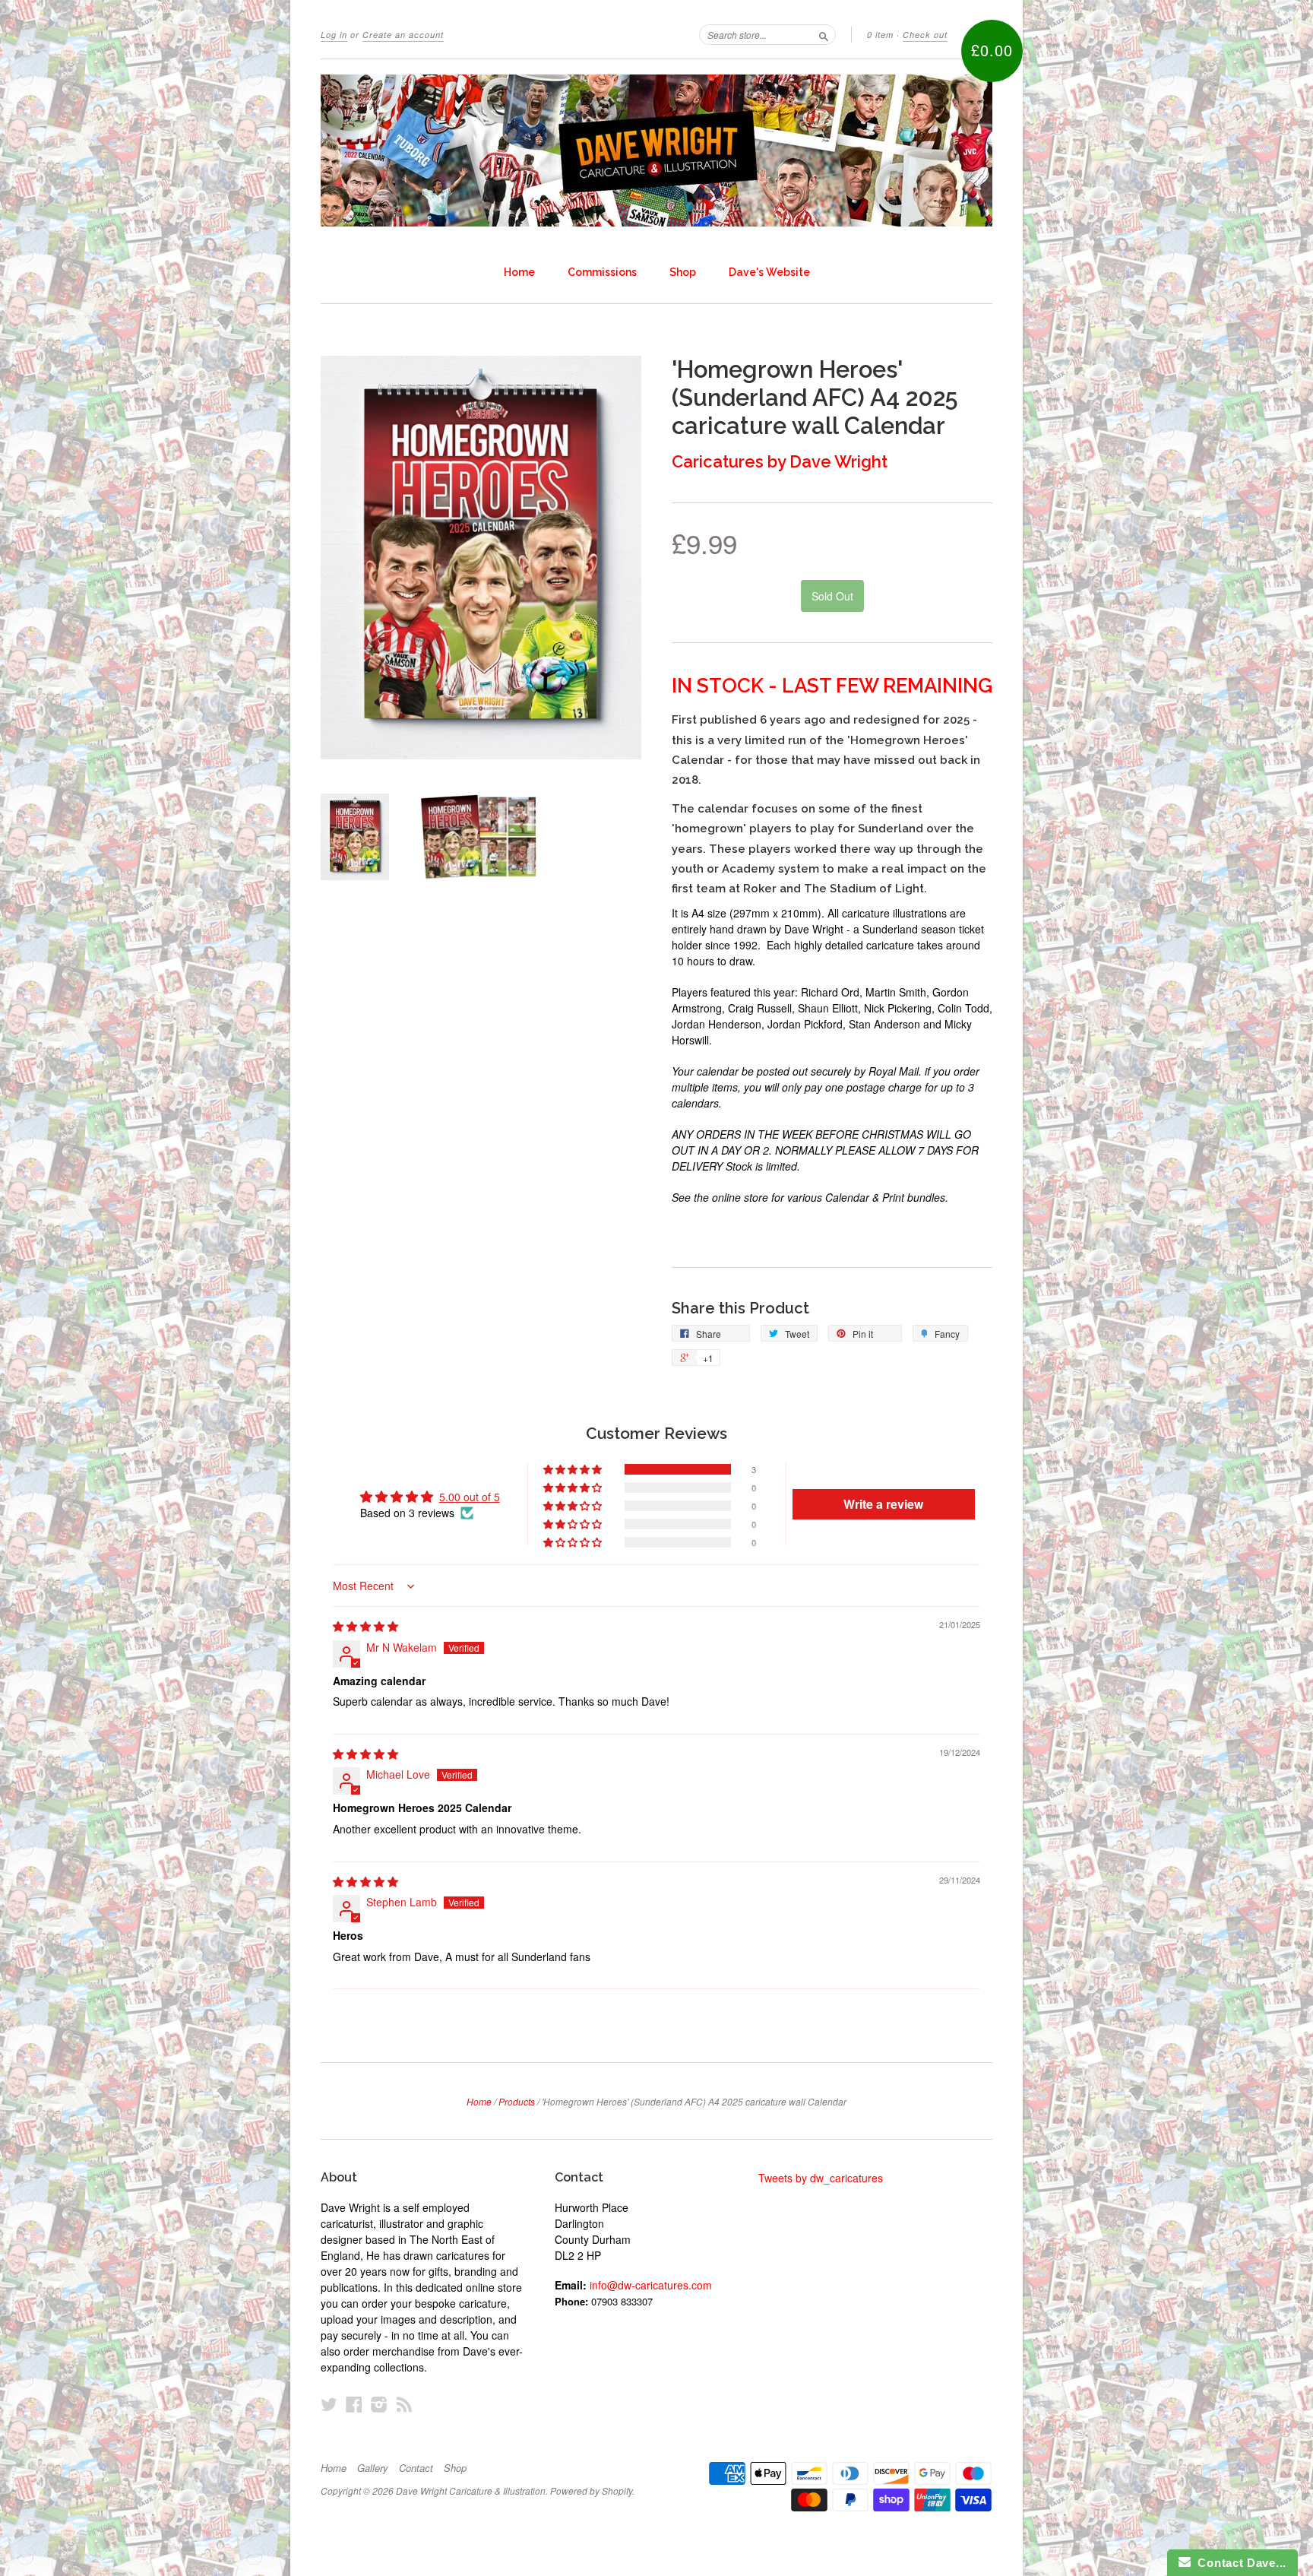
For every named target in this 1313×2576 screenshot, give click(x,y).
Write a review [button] (883, 1504)
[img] (365, 1626)
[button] (574, 1469)
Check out (925, 35)
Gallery (373, 2468)
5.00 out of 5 (470, 1497)
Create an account (403, 35)
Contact (416, 2468)
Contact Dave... (1239, 2563)
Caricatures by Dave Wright (780, 461)
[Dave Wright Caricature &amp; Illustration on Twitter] (329, 2404)
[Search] (824, 34)
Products (517, 2101)
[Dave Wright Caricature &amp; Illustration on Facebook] (354, 2404)
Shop (683, 272)
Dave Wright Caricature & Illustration (471, 2490)
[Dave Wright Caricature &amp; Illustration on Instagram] (379, 2404)
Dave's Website (769, 272)
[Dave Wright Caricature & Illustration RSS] (404, 2404)
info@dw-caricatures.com (651, 2285)
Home (519, 272)
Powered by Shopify (591, 2490)
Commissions (602, 272)
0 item (880, 35)
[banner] (656, 151)
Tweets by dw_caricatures (821, 2178)
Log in (334, 35)
